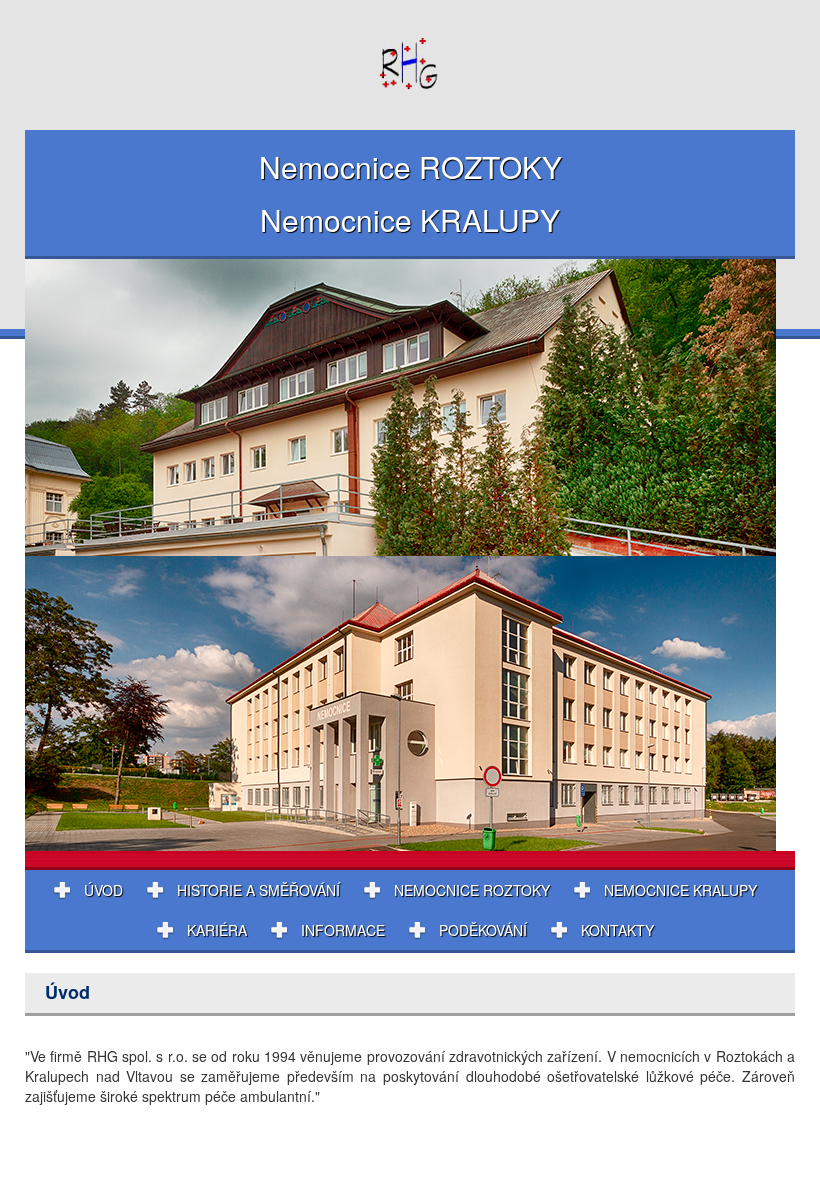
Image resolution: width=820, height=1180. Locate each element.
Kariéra (217, 930)
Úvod (103, 890)
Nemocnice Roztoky (472, 890)
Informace (343, 930)
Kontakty (617, 930)
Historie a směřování (258, 890)
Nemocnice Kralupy (680, 890)
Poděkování (483, 930)
